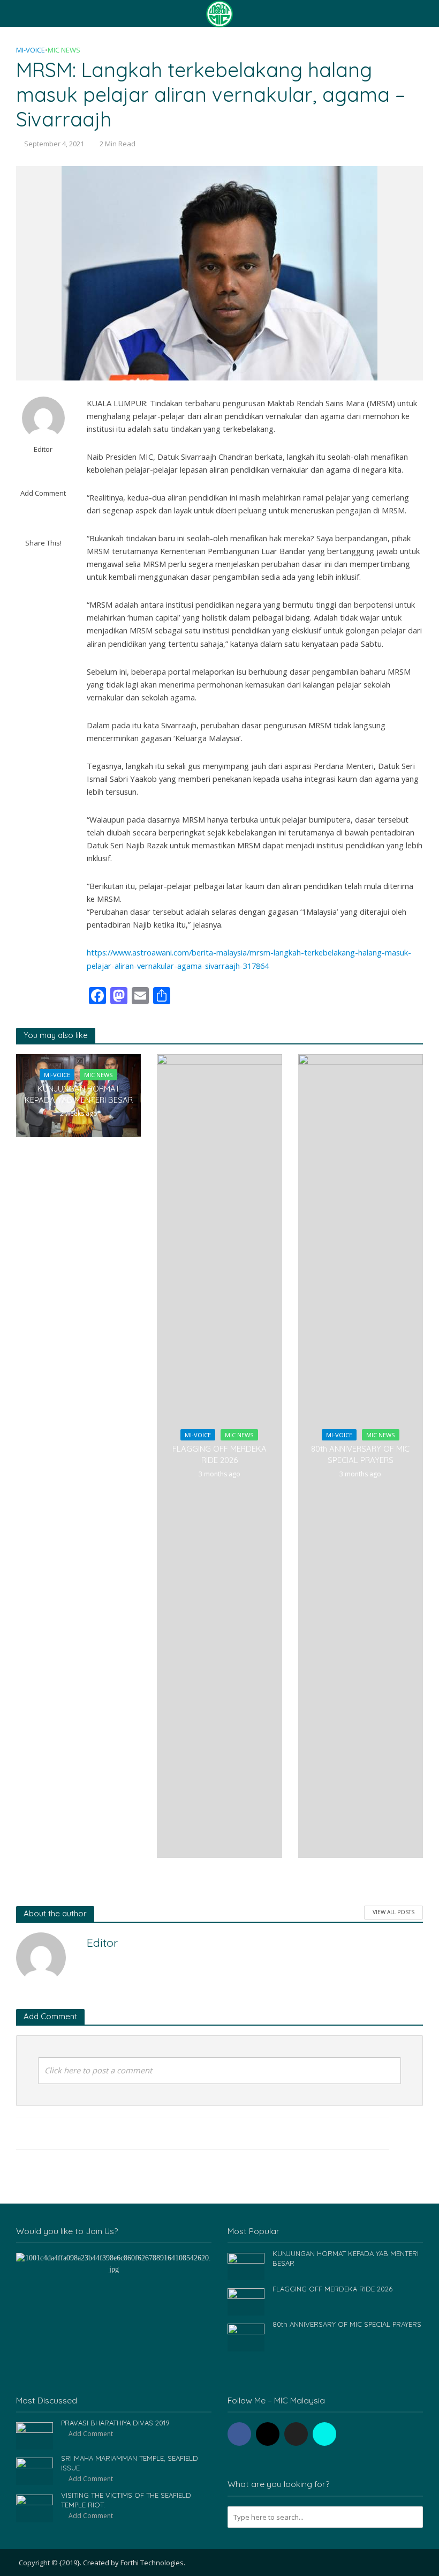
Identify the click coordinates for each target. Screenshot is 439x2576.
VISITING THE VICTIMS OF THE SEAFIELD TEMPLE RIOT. (126, 2500)
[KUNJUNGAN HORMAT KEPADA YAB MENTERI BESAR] (246, 2265)
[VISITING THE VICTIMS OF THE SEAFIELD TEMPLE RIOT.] (35, 2508)
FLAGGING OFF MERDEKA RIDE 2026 (219, 1454)
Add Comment (43, 493)
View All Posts (393, 1912)
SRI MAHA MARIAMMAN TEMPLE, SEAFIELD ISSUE (130, 2463)
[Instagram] (268, 2434)
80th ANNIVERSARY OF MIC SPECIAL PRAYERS (360, 1454)
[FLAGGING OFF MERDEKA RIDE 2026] (246, 2301)
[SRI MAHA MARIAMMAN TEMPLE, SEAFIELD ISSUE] (35, 2471)
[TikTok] (324, 2434)
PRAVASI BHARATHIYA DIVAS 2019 (115, 2423)
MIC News (64, 50)
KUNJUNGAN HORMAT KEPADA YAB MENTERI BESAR (79, 1094)
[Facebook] (239, 2434)
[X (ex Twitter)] (296, 2434)
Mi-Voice (31, 50)
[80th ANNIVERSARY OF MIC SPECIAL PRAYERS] (246, 2337)
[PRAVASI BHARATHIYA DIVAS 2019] (35, 2435)
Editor (43, 449)
